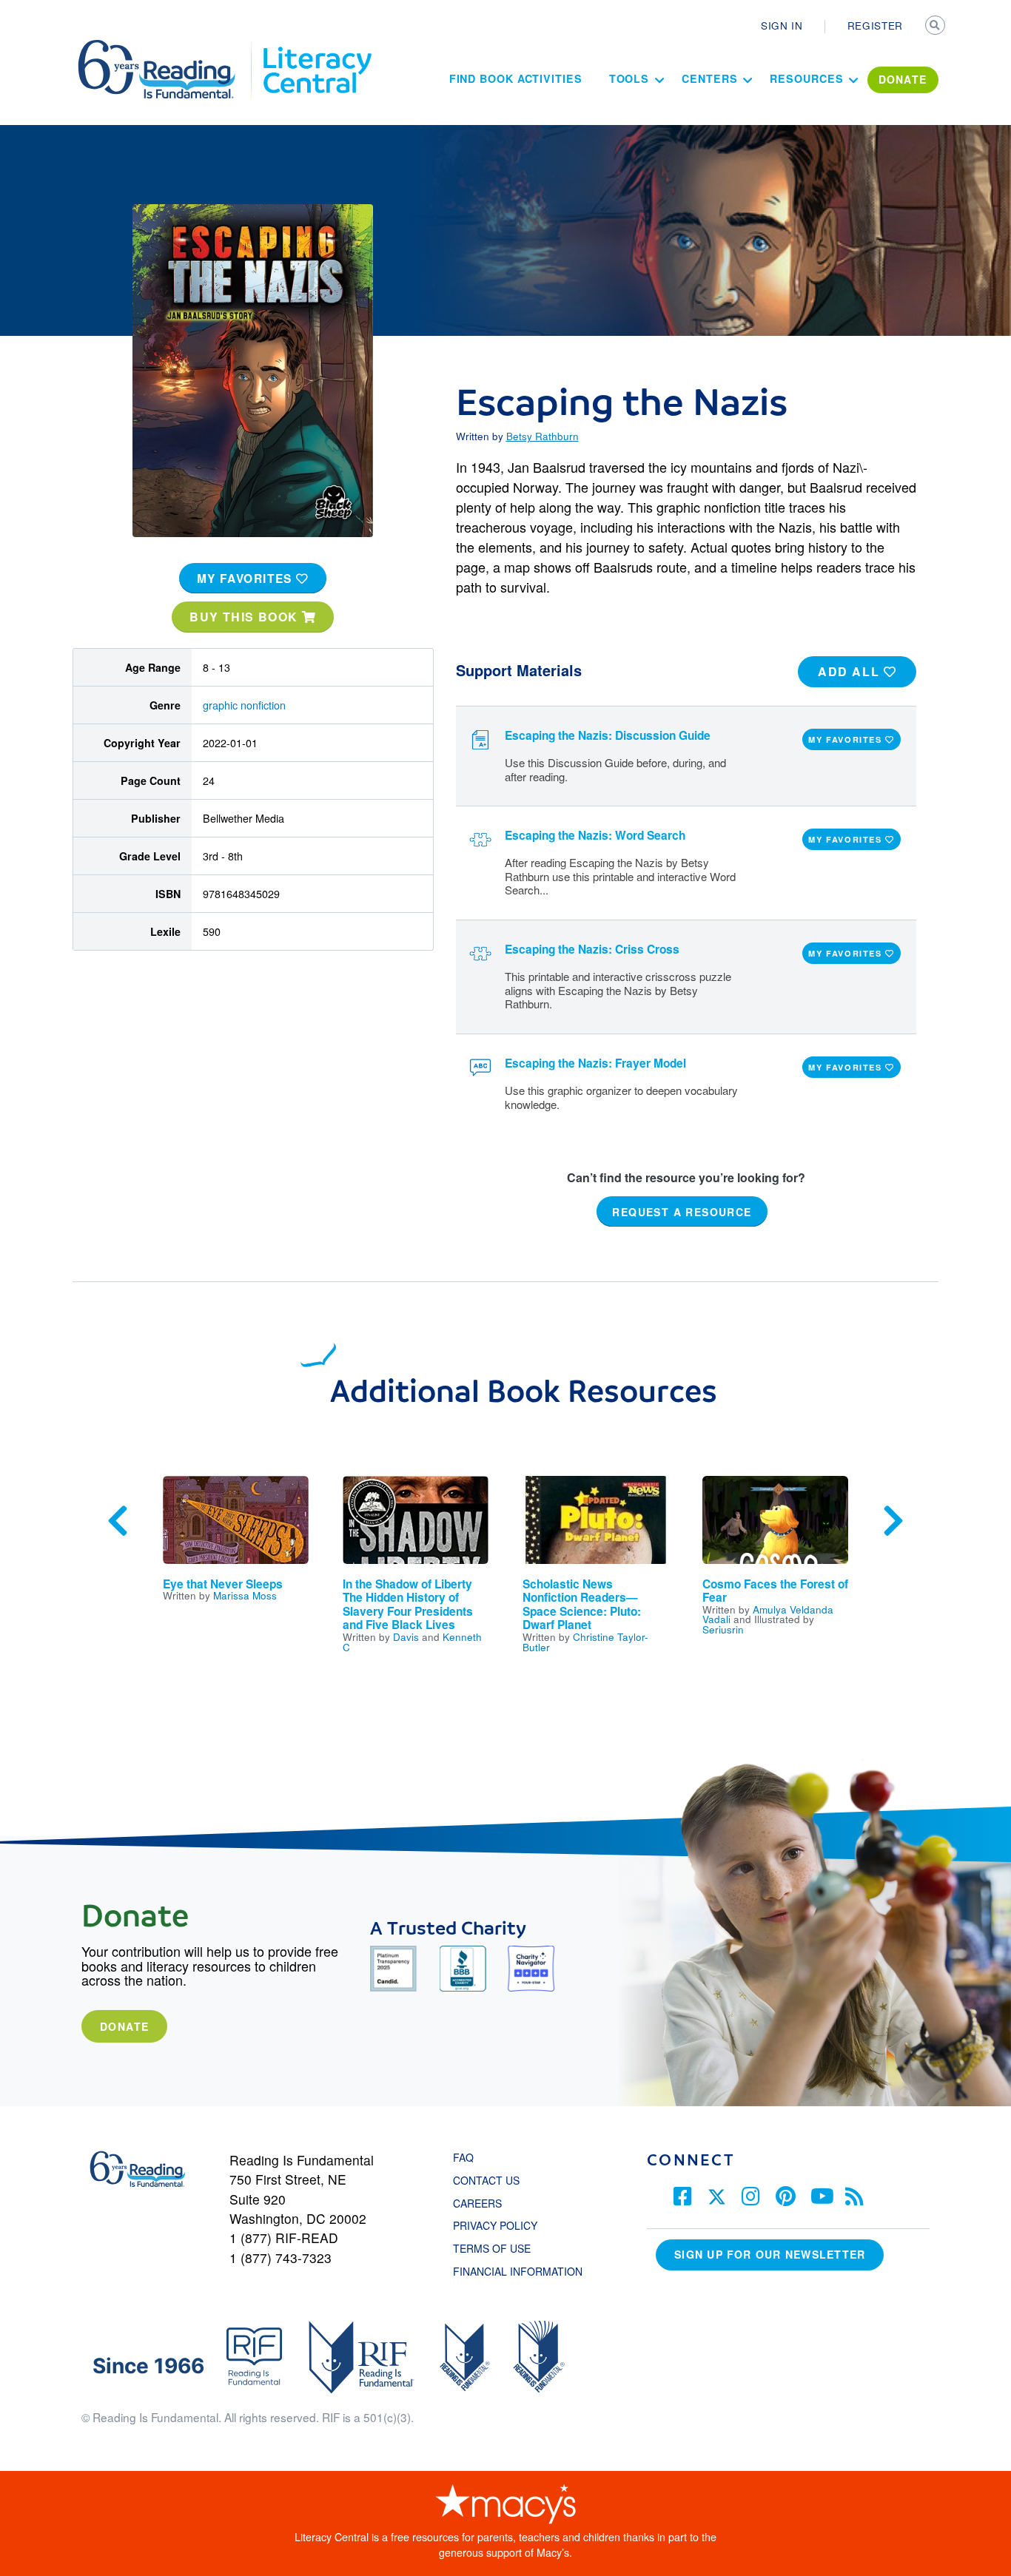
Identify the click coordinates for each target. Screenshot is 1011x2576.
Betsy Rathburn (543, 436)
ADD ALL (851, 671)
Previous (118, 1521)
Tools (629, 78)
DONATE (903, 79)
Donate (124, 2026)
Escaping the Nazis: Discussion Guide (608, 735)
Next (893, 1521)
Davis (406, 1636)
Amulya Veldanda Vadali (768, 1614)
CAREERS (477, 2203)
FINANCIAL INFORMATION (518, 2271)
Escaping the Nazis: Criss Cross (592, 949)
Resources (806, 78)
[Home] (167, 47)
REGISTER (875, 25)
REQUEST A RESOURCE (682, 1212)
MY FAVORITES (247, 579)
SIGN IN (782, 25)
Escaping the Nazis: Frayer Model (595, 1063)
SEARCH (936, 27)
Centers (709, 78)
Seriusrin (723, 1629)
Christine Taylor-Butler (585, 1642)
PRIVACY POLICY (495, 2225)
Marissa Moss (245, 1595)
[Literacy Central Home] (316, 47)
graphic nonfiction (244, 705)
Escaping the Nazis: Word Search (595, 835)
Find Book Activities (516, 78)
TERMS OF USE (499, 2248)
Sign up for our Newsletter (770, 2254)
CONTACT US (491, 2180)
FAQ (463, 2157)
